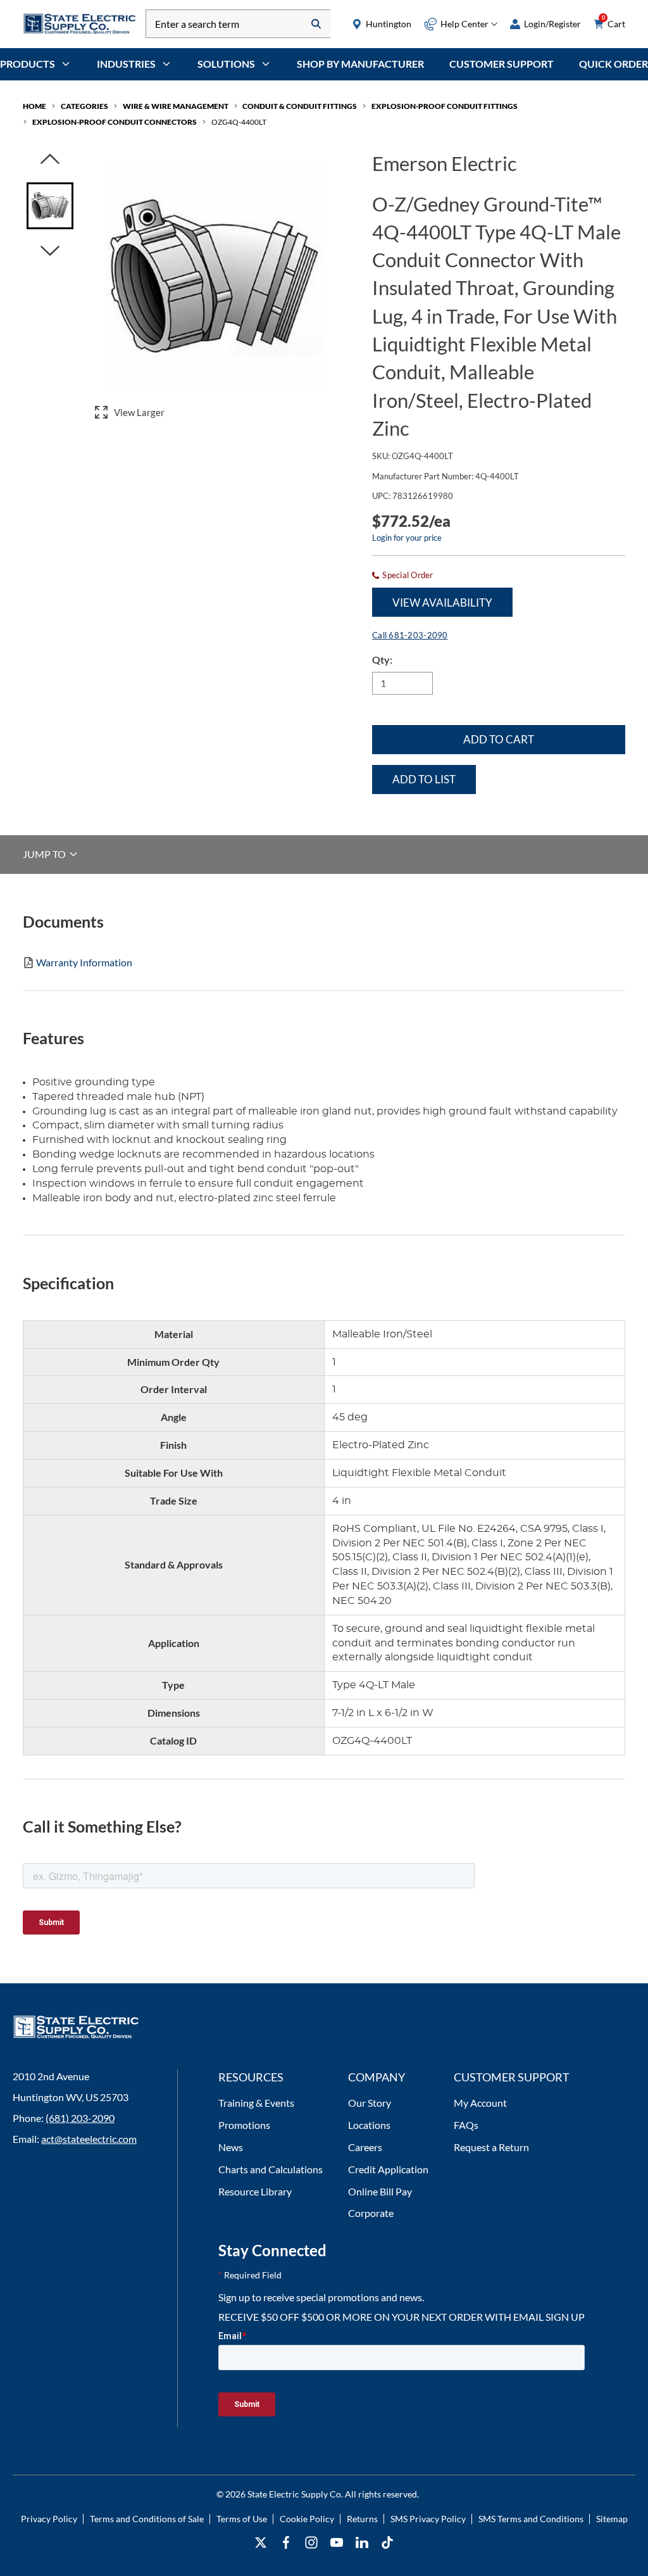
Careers (365, 2147)
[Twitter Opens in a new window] (261, 2543)
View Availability (442, 603)
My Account (480, 2103)
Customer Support (502, 64)
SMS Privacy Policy (428, 2519)
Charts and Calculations (271, 2169)
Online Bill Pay (380, 2191)
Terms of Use (242, 2519)
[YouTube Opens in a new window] (337, 2543)
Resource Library (255, 2191)
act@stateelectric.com (89, 2139)
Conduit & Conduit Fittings (300, 106)
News (231, 2147)
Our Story (370, 2103)
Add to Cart (499, 739)
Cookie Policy (307, 2519)
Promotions (244, 2125)
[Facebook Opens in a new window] (286, 2543)
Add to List (424, 779)
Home (34, 106)
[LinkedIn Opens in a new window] (362, 2543)
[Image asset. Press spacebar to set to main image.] (50, 206)
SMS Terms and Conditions (531, 2519)
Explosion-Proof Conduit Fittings (445, 106)
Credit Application (388, 2169)
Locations (369, 2125)
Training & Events (256, 2103)
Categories (84, 106)
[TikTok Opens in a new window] (387, 2543)
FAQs (466, 2125)
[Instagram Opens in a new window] (311, 2543)
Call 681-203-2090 (410, 635)
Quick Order (614, 64)
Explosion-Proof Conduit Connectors (115, 122)
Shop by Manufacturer (360, 64)
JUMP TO (45, 854)
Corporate (371, 2213)
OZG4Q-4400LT (239, 122)
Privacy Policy (49, 2519)
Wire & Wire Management (176, 106)
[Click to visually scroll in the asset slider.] (50, 160)
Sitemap (612, 2519)
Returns (362, 2519)
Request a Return (491, 2147)
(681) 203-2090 (80, 2118)
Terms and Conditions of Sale (147, 2519)
